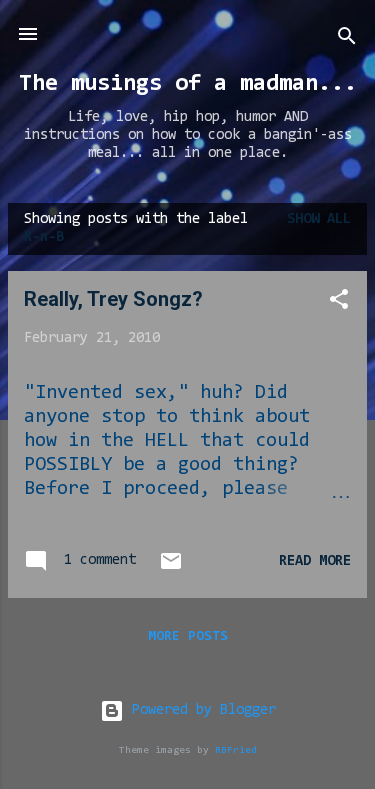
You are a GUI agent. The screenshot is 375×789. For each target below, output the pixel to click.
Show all (319, 219)
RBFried (236, 750)
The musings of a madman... (188, 84)
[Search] (347, 40)
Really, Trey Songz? (113, 299)
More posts (188, 637)
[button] (339, 303)
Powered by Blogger (200, 710)
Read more (315, 561)
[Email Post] (171, 569)
